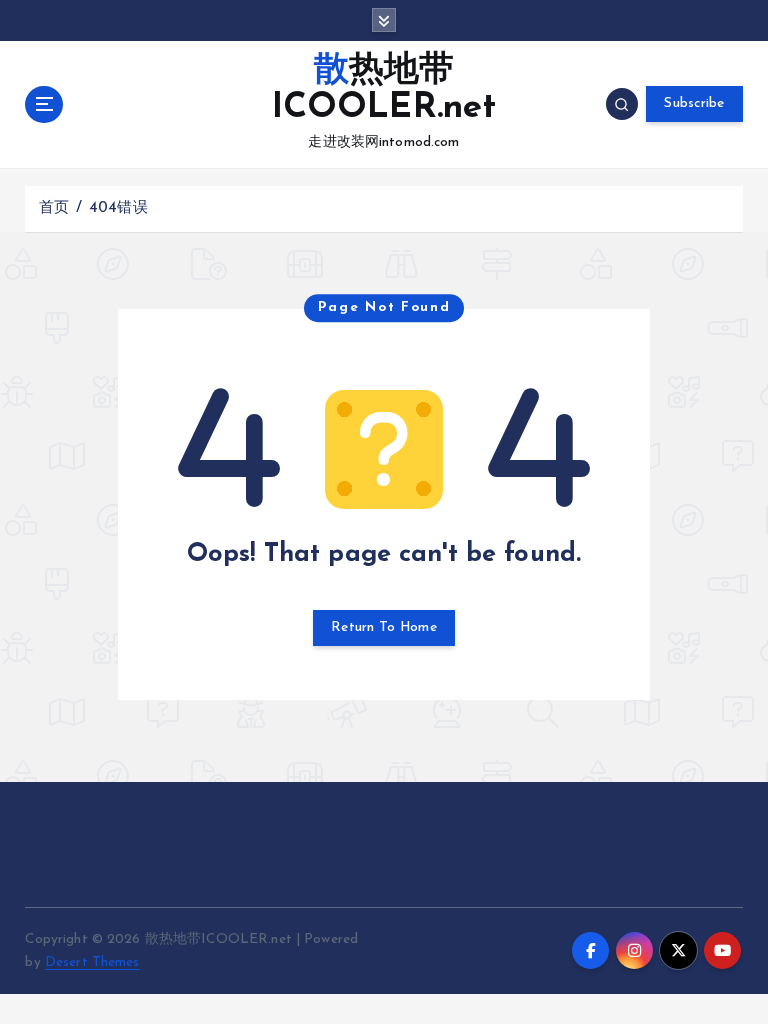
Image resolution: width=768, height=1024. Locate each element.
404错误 (118, 208)
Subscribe (694, 103)
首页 (54, 208)
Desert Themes (92, 962)
